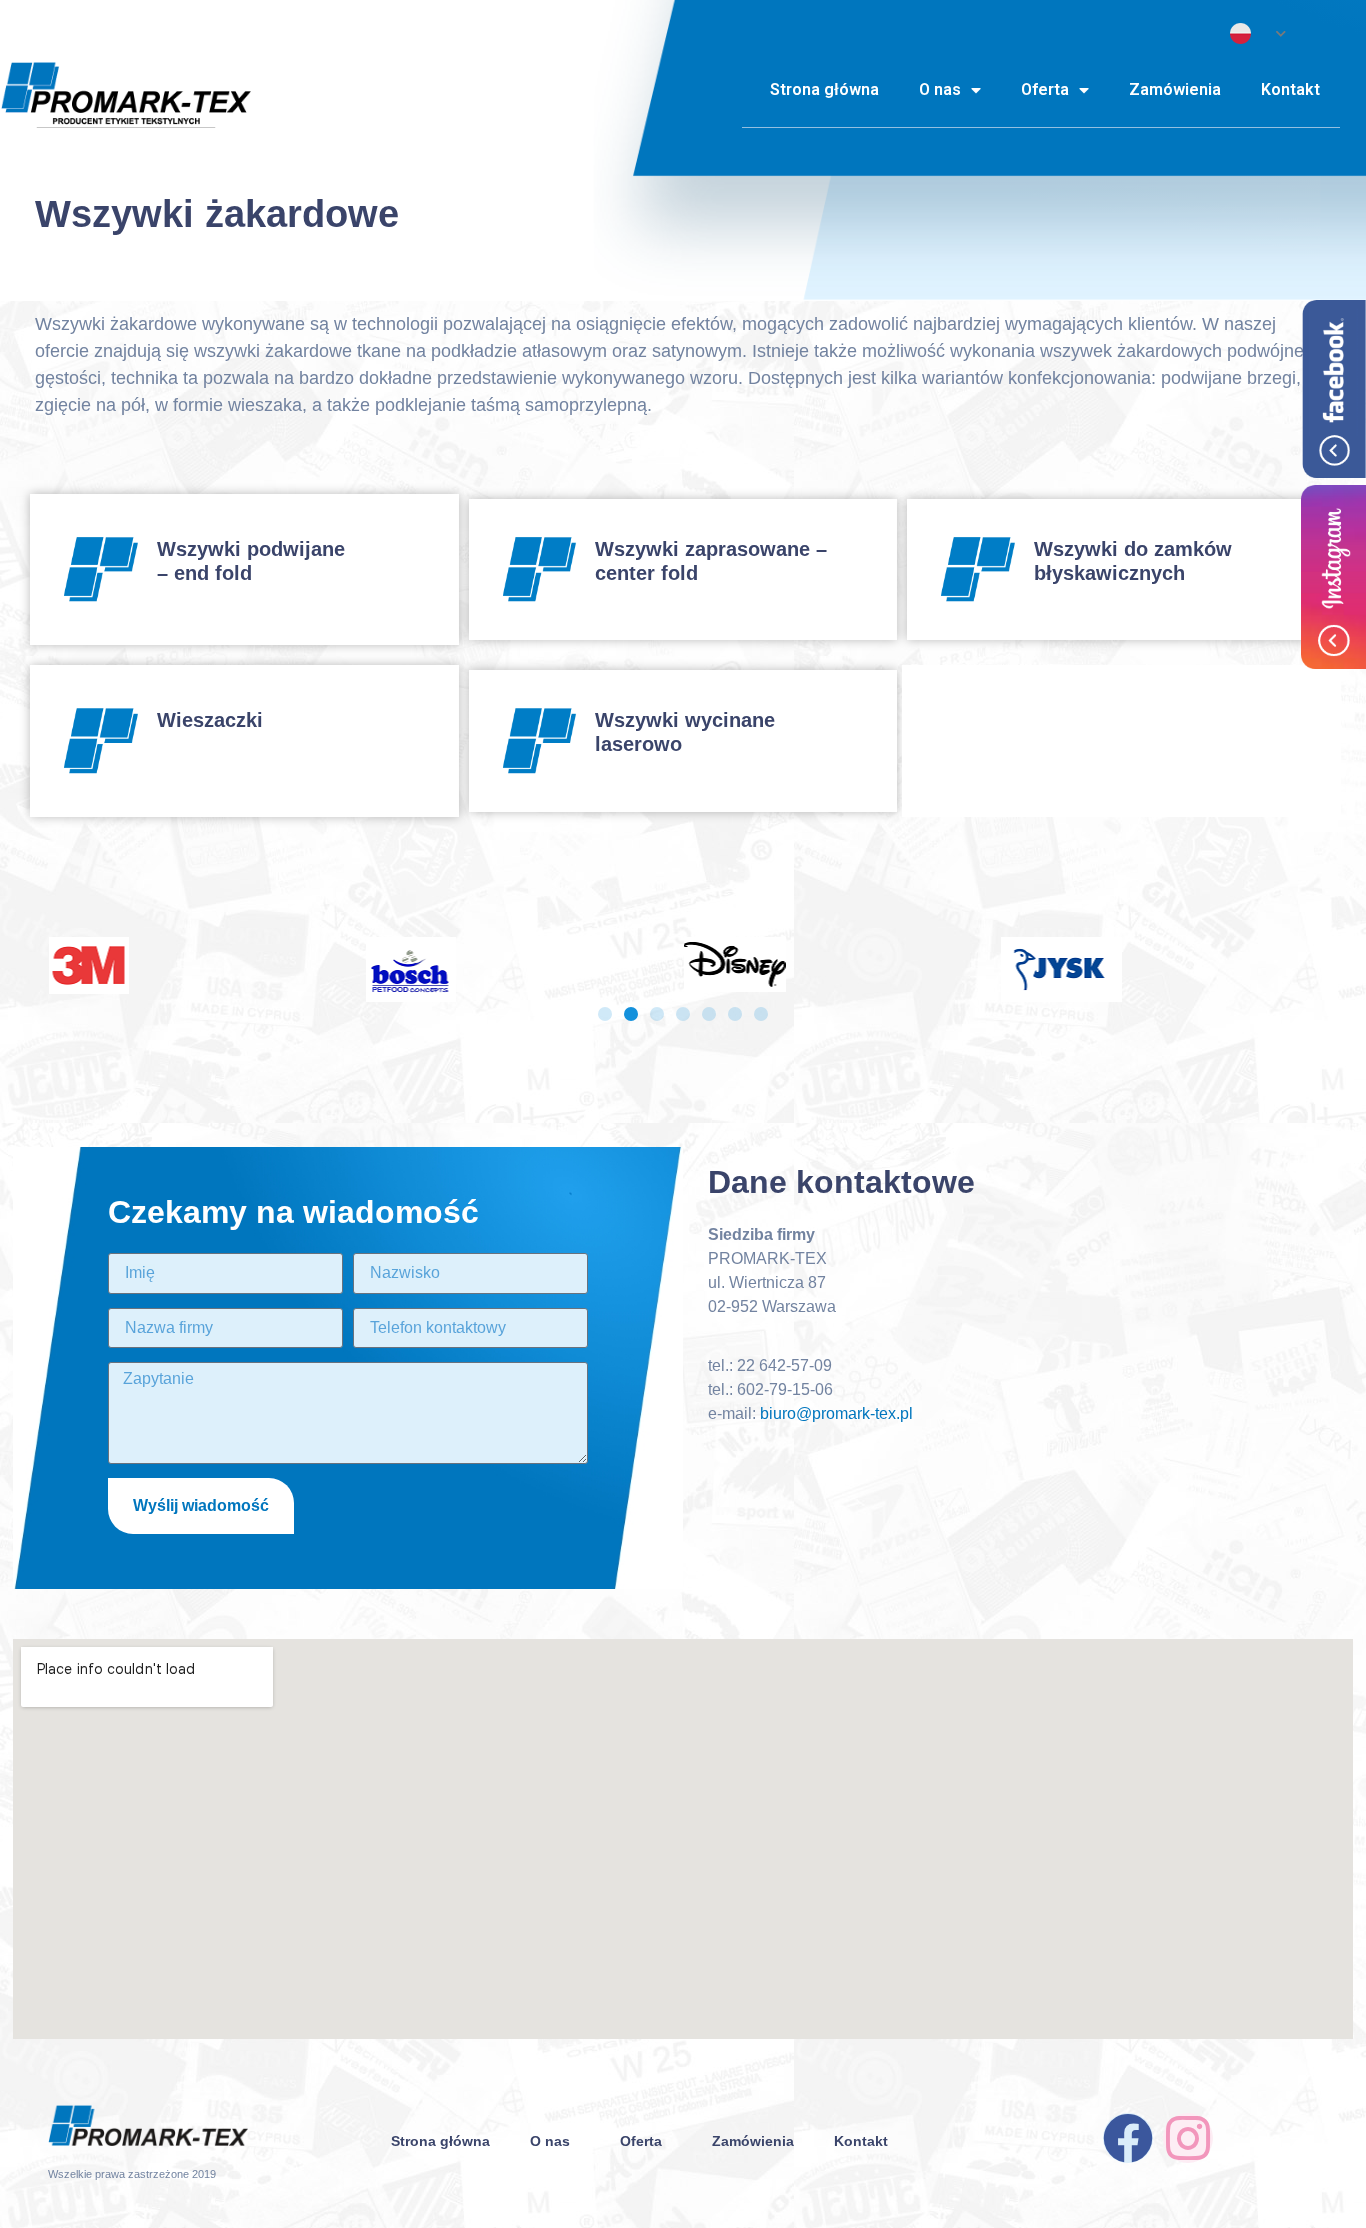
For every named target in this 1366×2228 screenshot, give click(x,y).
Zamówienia (1175, 89)
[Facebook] (1128, 2138)
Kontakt (1290, 89)
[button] (605, 1014)
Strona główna (824, 89)
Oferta (1045, 89)
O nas (940, 89)
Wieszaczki (210, 720)
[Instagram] (1188, 2138)
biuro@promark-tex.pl (836, 1413)
